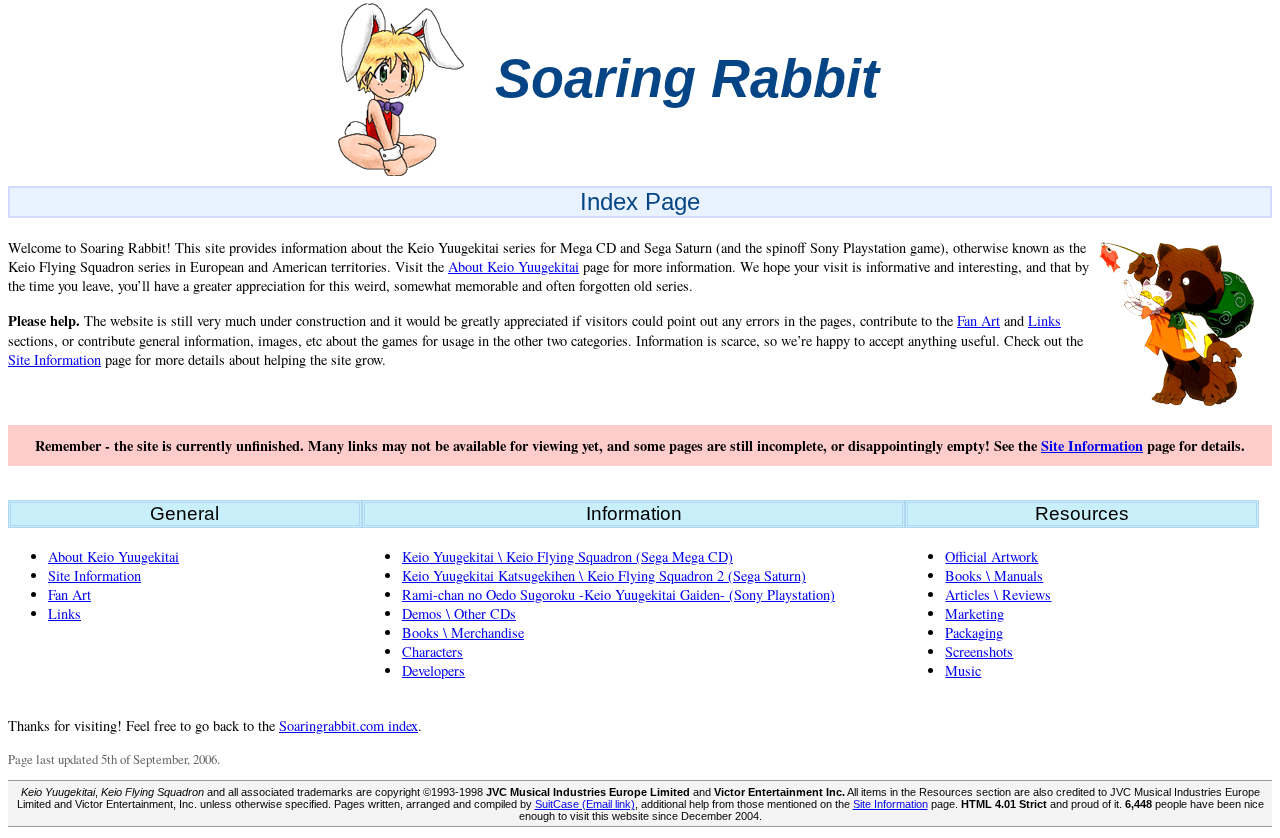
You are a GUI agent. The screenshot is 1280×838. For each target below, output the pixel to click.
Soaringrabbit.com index (348, 725)
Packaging (974, 632)
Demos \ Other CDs (459, 613)
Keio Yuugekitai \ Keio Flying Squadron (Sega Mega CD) (567, 556)
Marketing (974, 613)
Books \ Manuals (994, 575)
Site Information (54, 359)
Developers (433, 670)
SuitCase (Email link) (585, 804)
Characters (432, 651)
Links (1044, 320)
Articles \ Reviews (998, 594)
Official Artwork (991, 556)
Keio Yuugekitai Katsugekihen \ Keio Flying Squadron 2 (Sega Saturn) (604, 575)
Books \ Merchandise (463, 632)
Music (963, 670)
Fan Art (978, 320)
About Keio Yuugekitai (513, 266)
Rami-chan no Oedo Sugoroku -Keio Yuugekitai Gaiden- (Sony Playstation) (618, 594)
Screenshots (979, 651)
